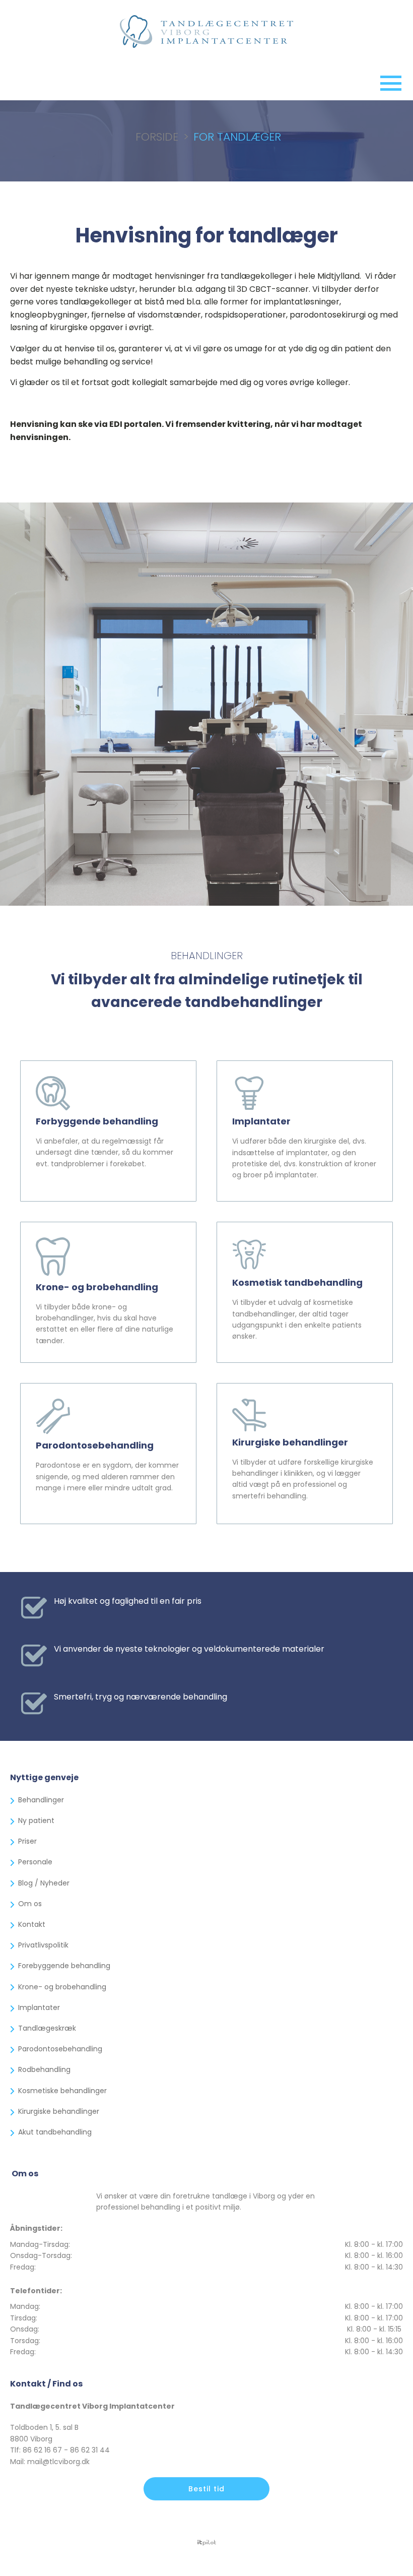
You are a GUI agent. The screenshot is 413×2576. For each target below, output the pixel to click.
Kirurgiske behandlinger (59, 2111)
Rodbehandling (44, 2069)
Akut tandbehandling (55, 2132)
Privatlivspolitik (43, 1945)
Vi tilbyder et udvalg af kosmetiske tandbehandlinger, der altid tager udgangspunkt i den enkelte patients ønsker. (297, 1319)
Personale (35, 1862)
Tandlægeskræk (47, 2028)
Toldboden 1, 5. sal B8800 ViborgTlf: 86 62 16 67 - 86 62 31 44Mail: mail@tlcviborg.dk (60, 2444)
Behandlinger (41, 1800)
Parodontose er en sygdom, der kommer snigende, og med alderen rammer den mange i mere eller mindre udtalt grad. (107, 1477)
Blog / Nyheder (44, 1883)
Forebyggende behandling (64, 1966)
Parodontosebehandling (60, 2049)
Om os (30, 1904)
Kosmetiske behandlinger (62, 2091)
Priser (27, 1841)
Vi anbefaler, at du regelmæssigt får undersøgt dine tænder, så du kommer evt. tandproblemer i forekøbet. (105, 1152)
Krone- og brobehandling (62, 1987)
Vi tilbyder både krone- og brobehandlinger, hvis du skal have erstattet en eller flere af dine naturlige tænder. (105, 1324)
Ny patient (36, 1820)
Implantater (39, 2007)
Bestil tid (206, 2489)
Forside (157, 137)
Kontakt (32, 1924)
